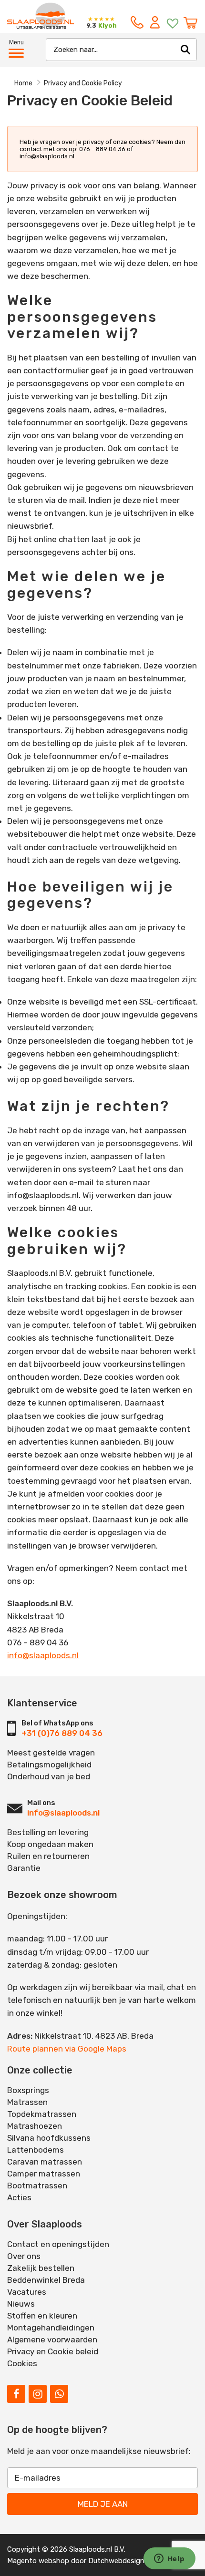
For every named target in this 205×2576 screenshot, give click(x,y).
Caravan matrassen (45, 2162)
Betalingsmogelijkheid (49, 1765)
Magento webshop (38, 2561)
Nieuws (21, 2304)
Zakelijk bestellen (41, 2268)
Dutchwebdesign (116, 2561)
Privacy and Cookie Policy (83, 83)
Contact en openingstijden (58, 2244)
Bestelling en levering (48, 1832)
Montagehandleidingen (51, 2328)
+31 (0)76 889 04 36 (62, 1733)
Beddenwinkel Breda (46, 2280)
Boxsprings (28, 2090)
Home (23, 83)
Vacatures (27, 2292)
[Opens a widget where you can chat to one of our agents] (169, 2559)
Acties (19, 2197)
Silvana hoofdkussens (49, 2138)
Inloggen (157, 22)
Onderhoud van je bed (49, 1776)
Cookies (22, 2363)
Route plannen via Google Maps (67, 2049)
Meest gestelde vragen (51, 1753)
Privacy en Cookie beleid (53, 2351)
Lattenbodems (36, 2150)
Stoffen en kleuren (42, 2316)
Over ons (24, 2256)
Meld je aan (103, 2504)
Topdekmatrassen (42, 2114)
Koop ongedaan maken (50, 1844)
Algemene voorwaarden (52, 2340)
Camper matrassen (44, 2174)
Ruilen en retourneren (48, 1856)
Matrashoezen (35, 2126)
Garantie (24, 1868)
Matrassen (27, 2102)
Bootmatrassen (37, 2186)
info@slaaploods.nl (43, 1655)
